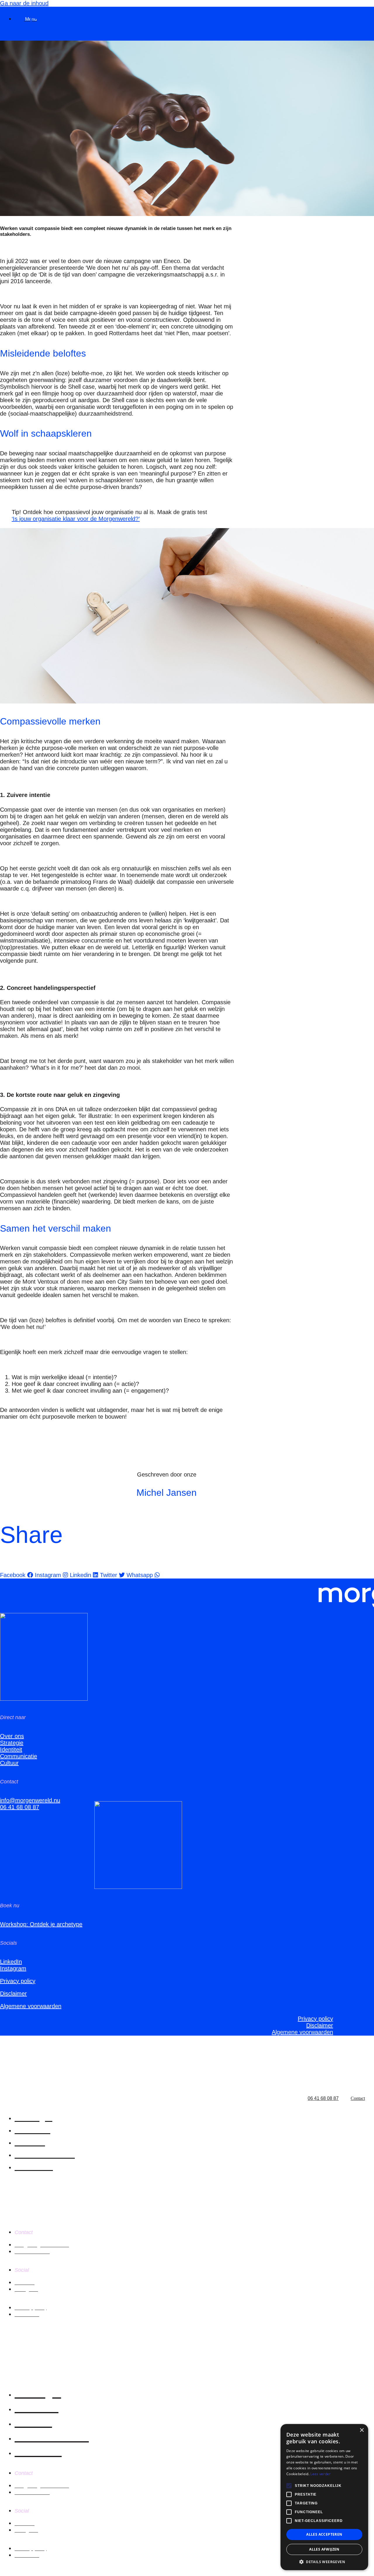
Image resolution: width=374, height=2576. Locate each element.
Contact (358, 2098)
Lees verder (320, 2474)
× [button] (362, 2430)
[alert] (324, 2497)
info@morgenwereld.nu (30, 1800)
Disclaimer (13, 1994)
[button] (324, 2562)
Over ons (12, 1736)
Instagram (13, 1968)
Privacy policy (18, 1981)
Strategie (12, 1743)
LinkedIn (11, 1962)
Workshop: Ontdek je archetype (41, 1924)
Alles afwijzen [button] (324, 2549)
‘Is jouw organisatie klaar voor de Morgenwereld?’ (76, 519)
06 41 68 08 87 (20, 1807)
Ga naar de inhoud (24, 3)
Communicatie (19, 1756)
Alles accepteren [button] (324, 2534)
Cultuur (9, 1763)
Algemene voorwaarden (31, 2006)
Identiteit (11, 1749)
